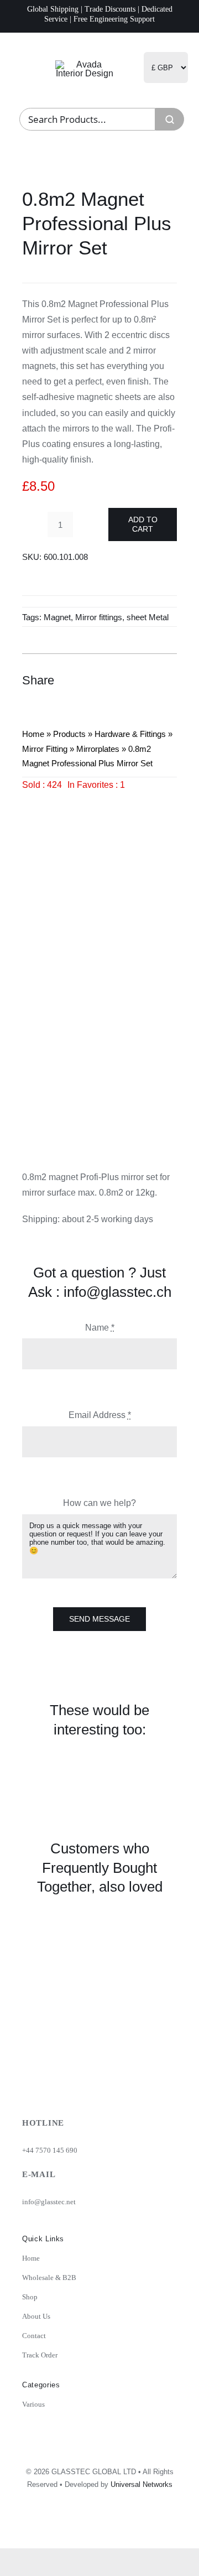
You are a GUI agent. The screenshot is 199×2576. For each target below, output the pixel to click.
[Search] (170, 119)
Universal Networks (142, 2484)
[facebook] (119, 2526)
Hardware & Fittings (130, 734)
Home (33, 734)
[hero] (85, 64)
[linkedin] (143, 2526)
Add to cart (143, 524)
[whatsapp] (167, 2526)
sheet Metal (148, 617)
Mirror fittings (99, 617)
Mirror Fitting (45, 749)
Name (100, 1328)
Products (69, 734)
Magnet (57, 617)
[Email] (167, 680)
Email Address (100, 1415)
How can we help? (99, 1503)
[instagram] (95, 2526)
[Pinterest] (147, 680)
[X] (127, 680)
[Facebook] (107, 680)
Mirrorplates (98, 749)
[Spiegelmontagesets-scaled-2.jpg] (99, 967)
